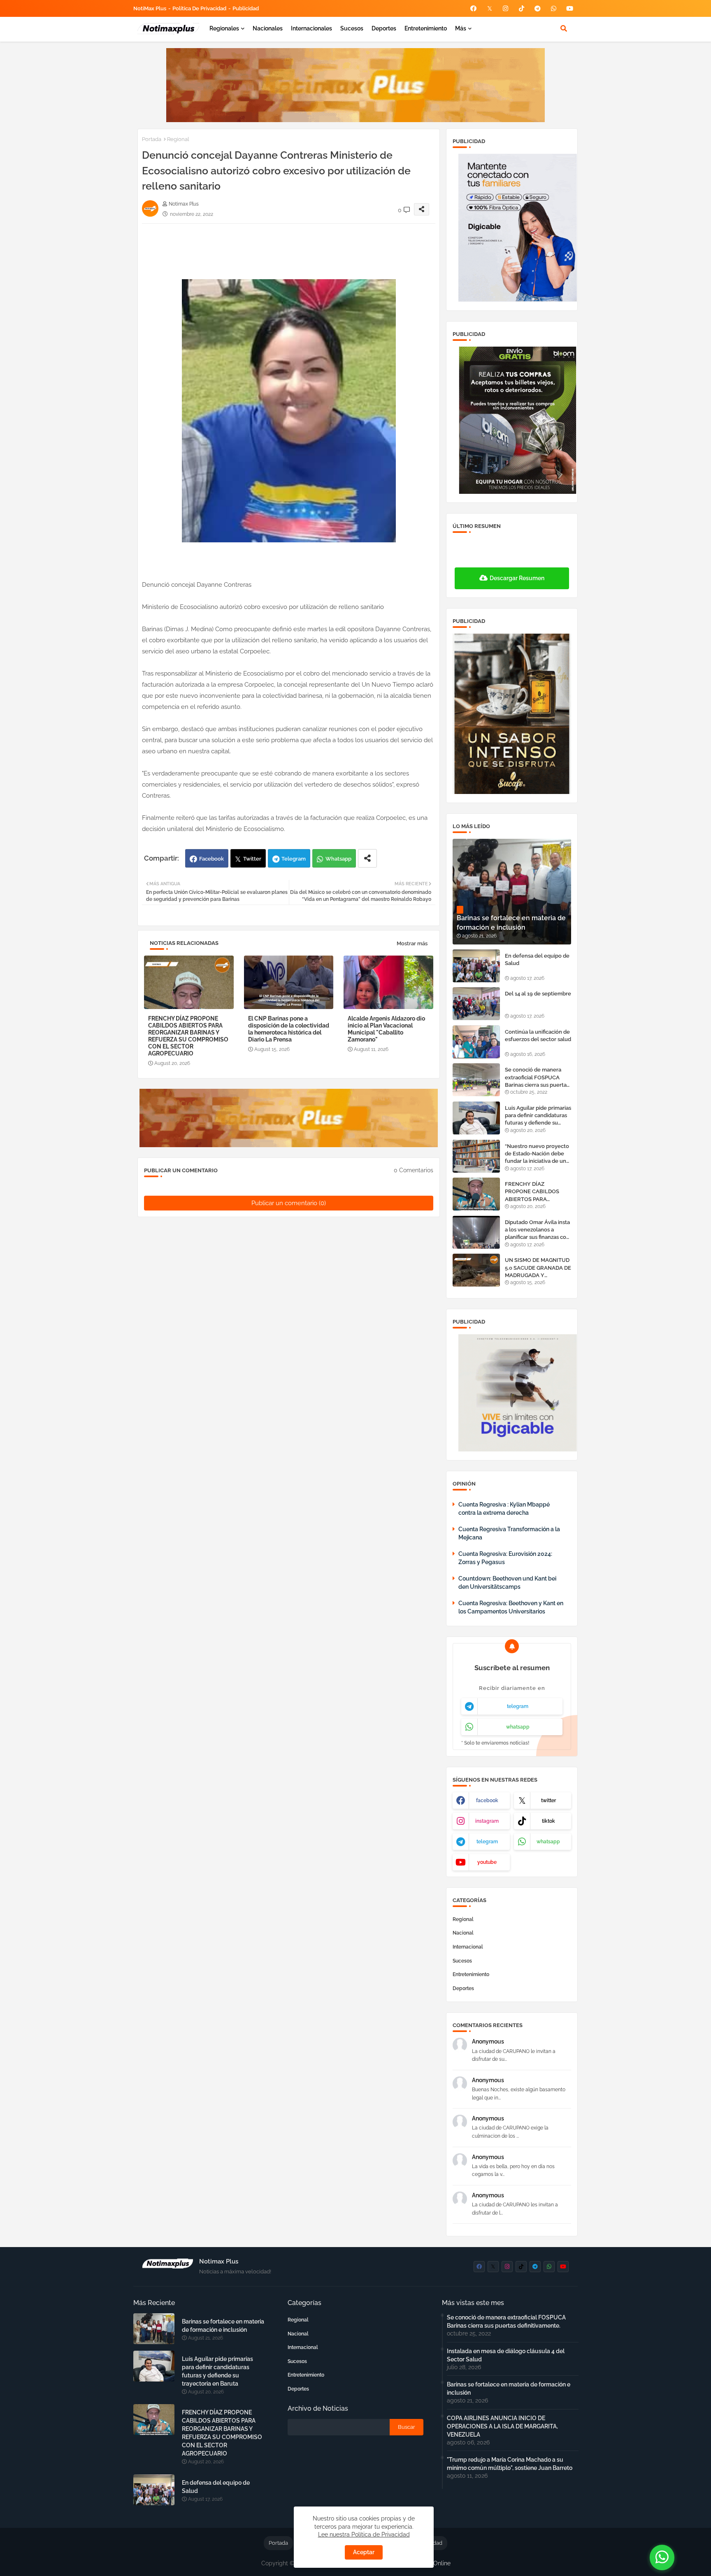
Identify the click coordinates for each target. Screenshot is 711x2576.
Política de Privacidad (199, 8)
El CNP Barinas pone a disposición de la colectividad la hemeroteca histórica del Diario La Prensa (289, 1029)
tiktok (548, 1821)
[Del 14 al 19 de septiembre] (476, 1004)
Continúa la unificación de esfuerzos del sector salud (538, 1036)
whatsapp (518, 1727)
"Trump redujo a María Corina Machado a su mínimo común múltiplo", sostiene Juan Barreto (510, 2464)
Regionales (224, 28)
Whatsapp (338, 859)
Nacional (463, 1933)
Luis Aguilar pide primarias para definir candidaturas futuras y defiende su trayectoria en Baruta (538, 1116)
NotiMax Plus (150, 8)
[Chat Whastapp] (662, 2557)
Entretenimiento (426, 28)
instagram (487, 1821)
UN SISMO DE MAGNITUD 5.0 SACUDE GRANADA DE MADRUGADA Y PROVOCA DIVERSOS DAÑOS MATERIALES (538, 1268)
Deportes (384, 28)
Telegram (294, 859)
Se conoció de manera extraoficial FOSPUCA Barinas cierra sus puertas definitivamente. (537, 1078)
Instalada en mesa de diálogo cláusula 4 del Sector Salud (506, 2355)
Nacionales (268, 28)
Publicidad (246, 8)
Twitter (252, 859)
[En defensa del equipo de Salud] (476, 966)
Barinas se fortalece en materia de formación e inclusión (223, 2326)
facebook (487, 1801)
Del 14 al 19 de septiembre (538, 994)
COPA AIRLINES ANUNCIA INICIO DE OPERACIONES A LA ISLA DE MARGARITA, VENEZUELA (502, 2426)
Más (461, 28)
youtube (487, 1862)
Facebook (211, 859)
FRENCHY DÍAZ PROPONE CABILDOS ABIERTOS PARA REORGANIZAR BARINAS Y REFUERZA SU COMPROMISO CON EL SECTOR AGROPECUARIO (188, 1036)
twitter (548, 1801)
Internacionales (311, 28)
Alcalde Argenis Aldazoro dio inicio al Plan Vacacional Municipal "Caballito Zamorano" (386, 1029)
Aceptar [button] (364, 2552)
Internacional (468, 1947)
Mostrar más (412, 943)
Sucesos (352, 28)
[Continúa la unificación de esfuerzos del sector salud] (476, 1042)
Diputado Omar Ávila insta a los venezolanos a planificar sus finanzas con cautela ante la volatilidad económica (537, 1230)
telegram (518, 1706)
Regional (178, 139)
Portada (152, 139)
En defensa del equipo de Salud (537, 959)
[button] (564, 28)
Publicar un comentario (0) (289, 1203)
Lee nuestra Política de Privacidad (364, 2534)
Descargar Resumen (517, 578)
